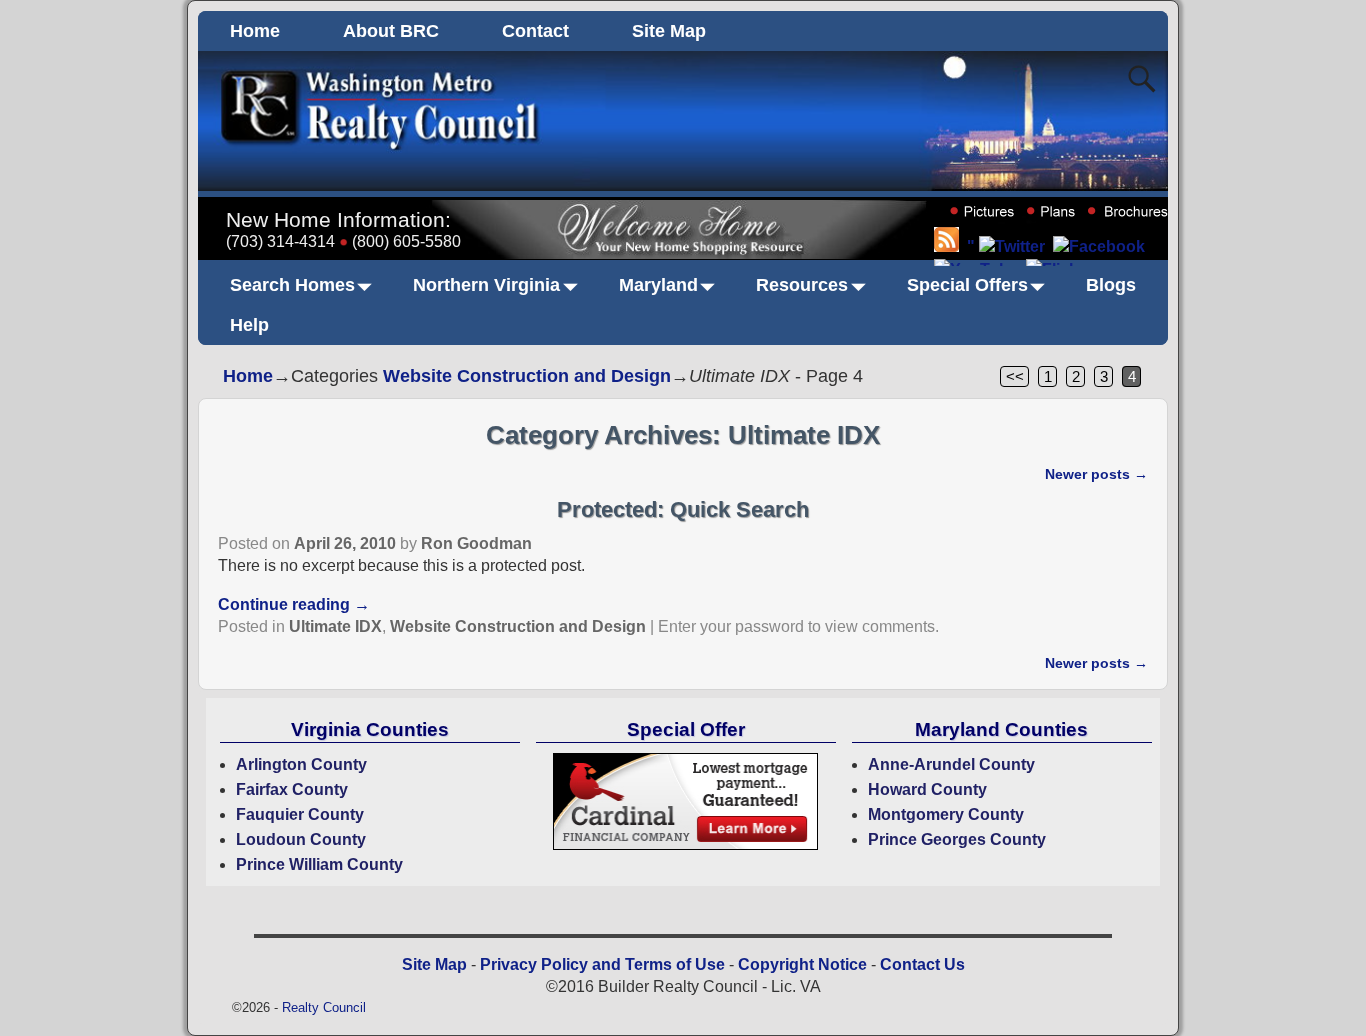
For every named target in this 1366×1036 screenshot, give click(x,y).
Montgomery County (946, 814)
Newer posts (1096, 474)
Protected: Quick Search (683, 509)
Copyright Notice (802, 964)
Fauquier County (300, 814)
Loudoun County (301, 839)
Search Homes (292, 285)
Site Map (669, 31)
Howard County (927, 789)
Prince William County (319, 864)
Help (249, 325)
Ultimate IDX (335, 626)
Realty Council (324, 1007)
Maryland (658, 285)
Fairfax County (292, 789)
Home (255, 31)
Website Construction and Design (527, 376)
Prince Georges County (957, 839)
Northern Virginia (486, 285)
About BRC (391, 31)
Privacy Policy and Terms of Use (602, 964)
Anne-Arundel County (951, 764)
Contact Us (922, 964)
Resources (802, 285)
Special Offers (967, 285)
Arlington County (301, 764)
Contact (535, 31)
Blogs (1111, 285)
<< (1015, 376)
